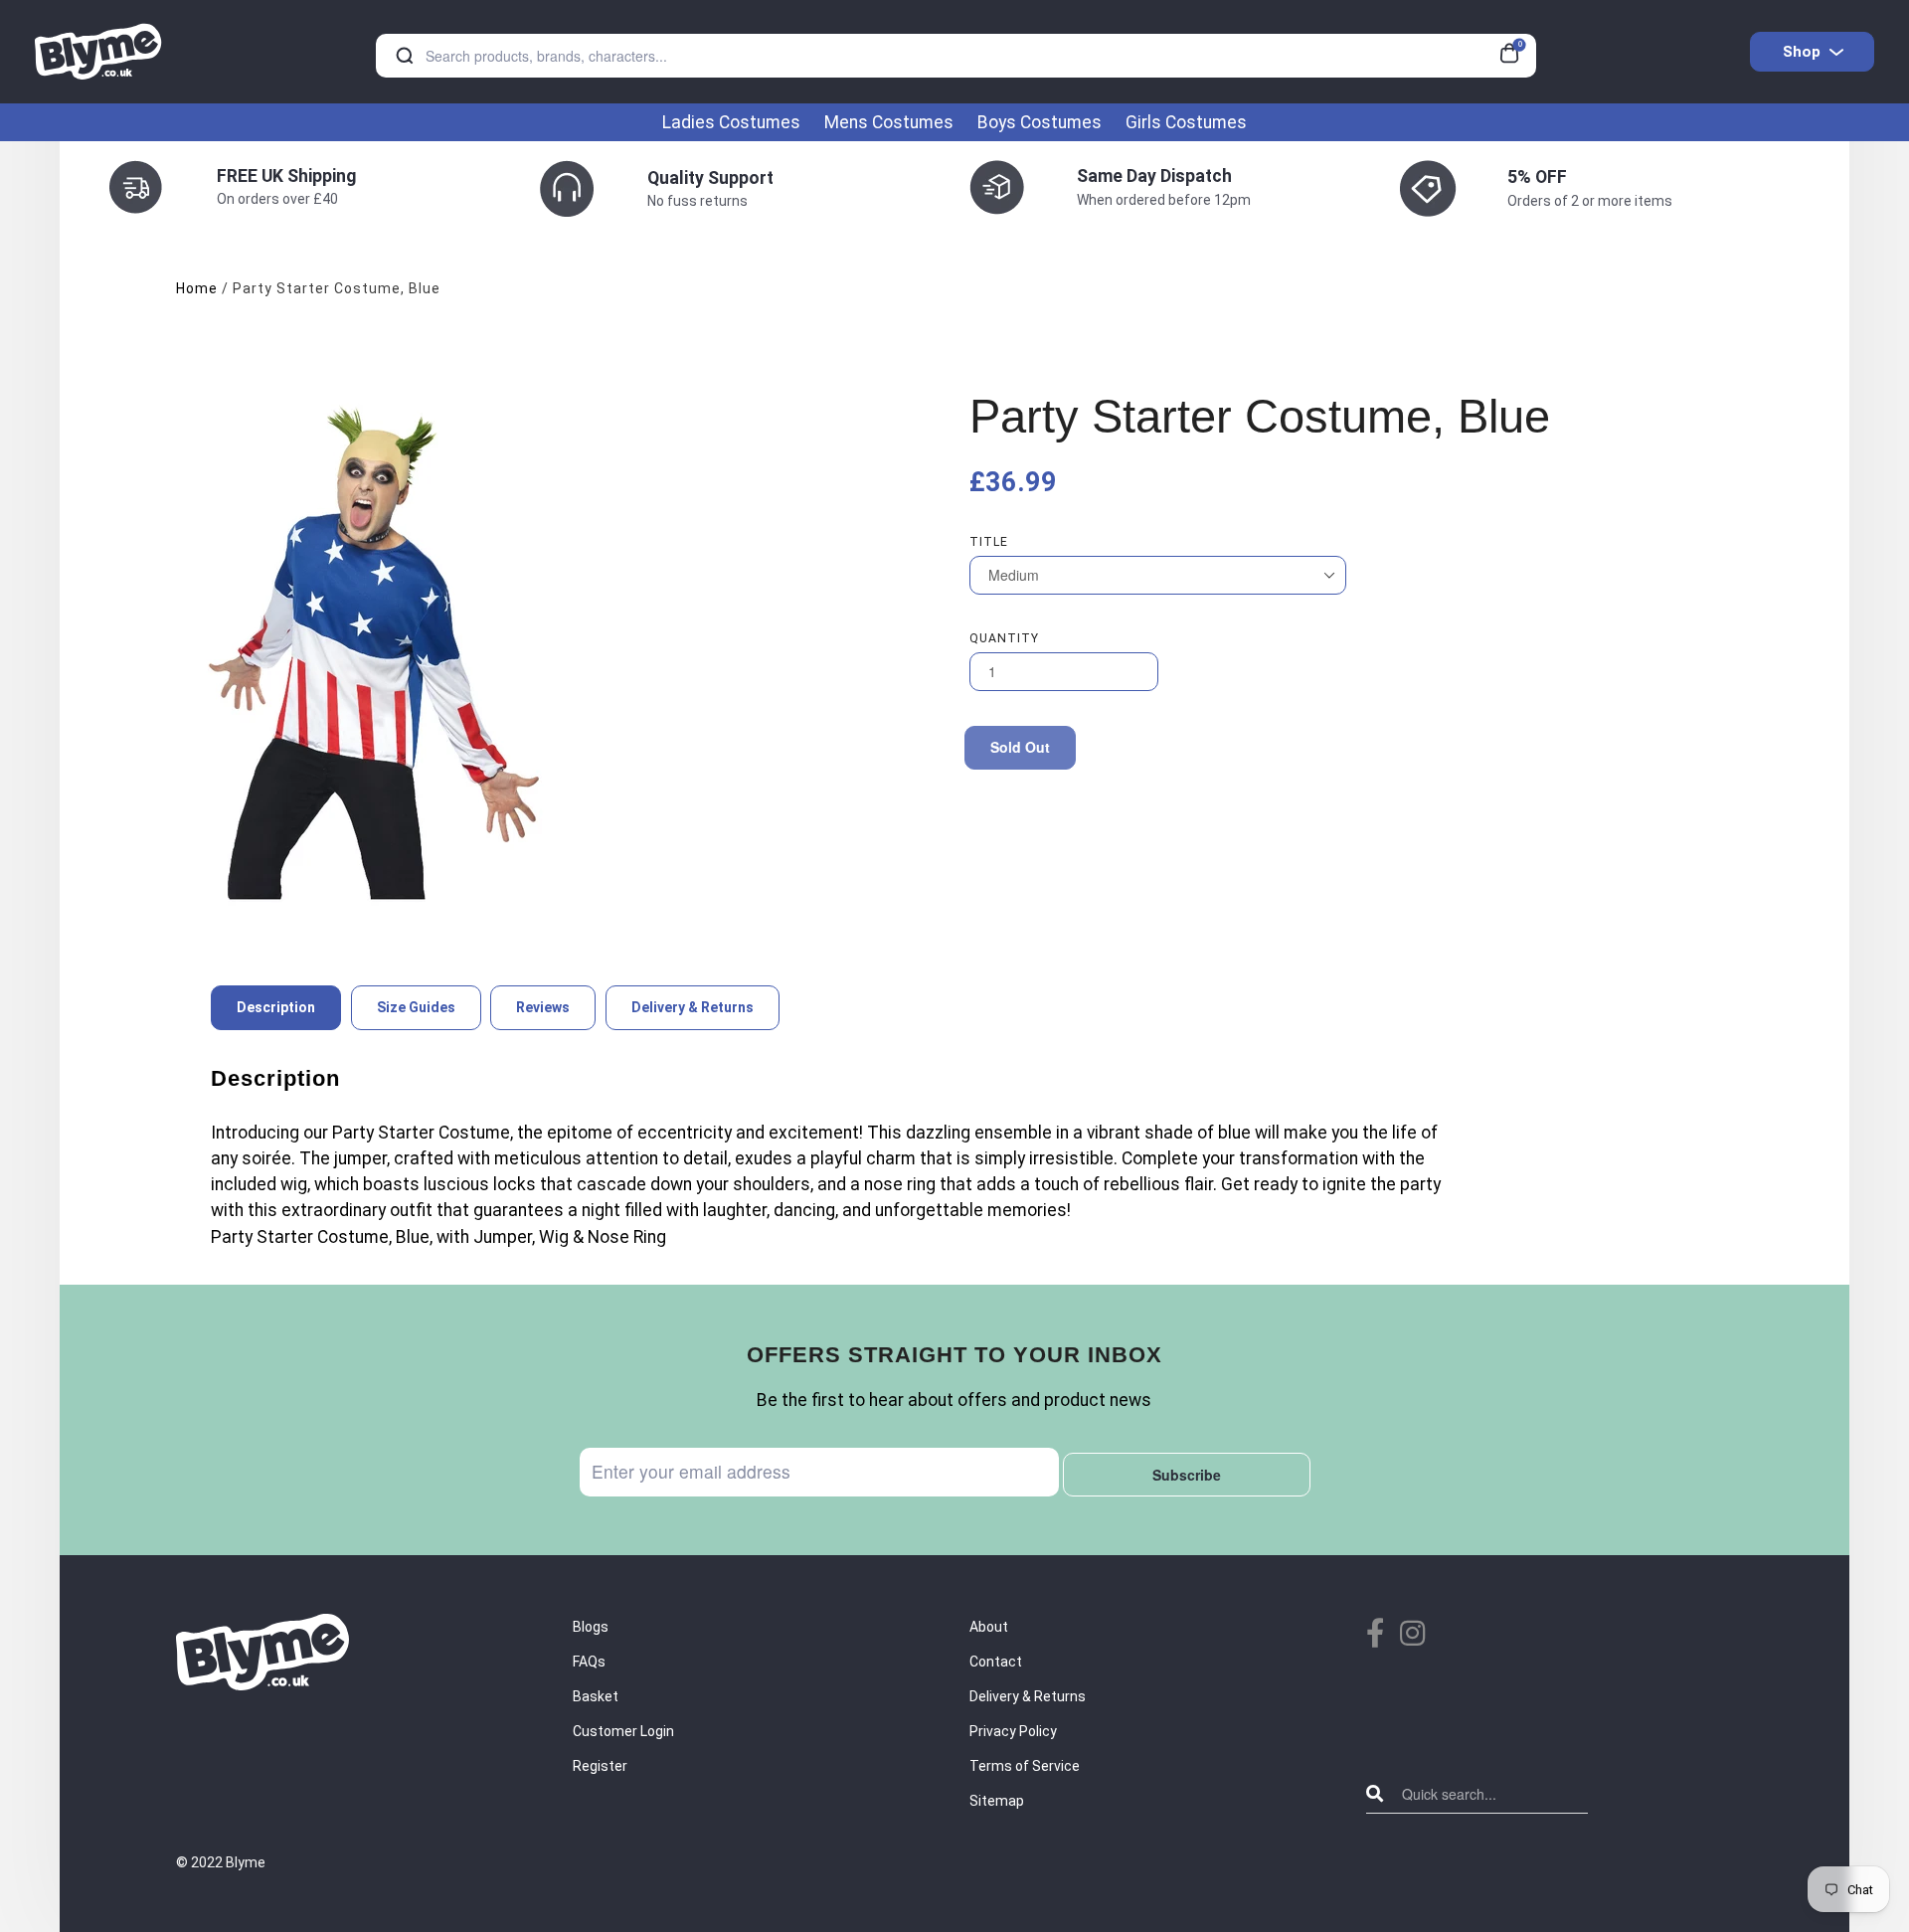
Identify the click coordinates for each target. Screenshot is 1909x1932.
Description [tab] (276, 1007)
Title (989, 542)
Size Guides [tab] (416, 1007)
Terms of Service (1025, 1766)
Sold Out (1020, 747)
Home (197, 288)
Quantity (1004, 638)
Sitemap (997, 1801)
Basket (596, 1696)
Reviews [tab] (543, 1007)
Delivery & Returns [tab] (693, 1007)
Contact (996, 1662)
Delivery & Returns (1028, 1696)
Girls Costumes (1186, 122)
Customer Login (623, 1731)
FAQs (589, 1662)
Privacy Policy (1013, 1731)
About (989, 1627)
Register (600, 1766)
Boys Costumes (1040, 122)
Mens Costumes (889, 122)
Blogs (591, 1627)
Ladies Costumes (731, 122)
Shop (1802, 52)
